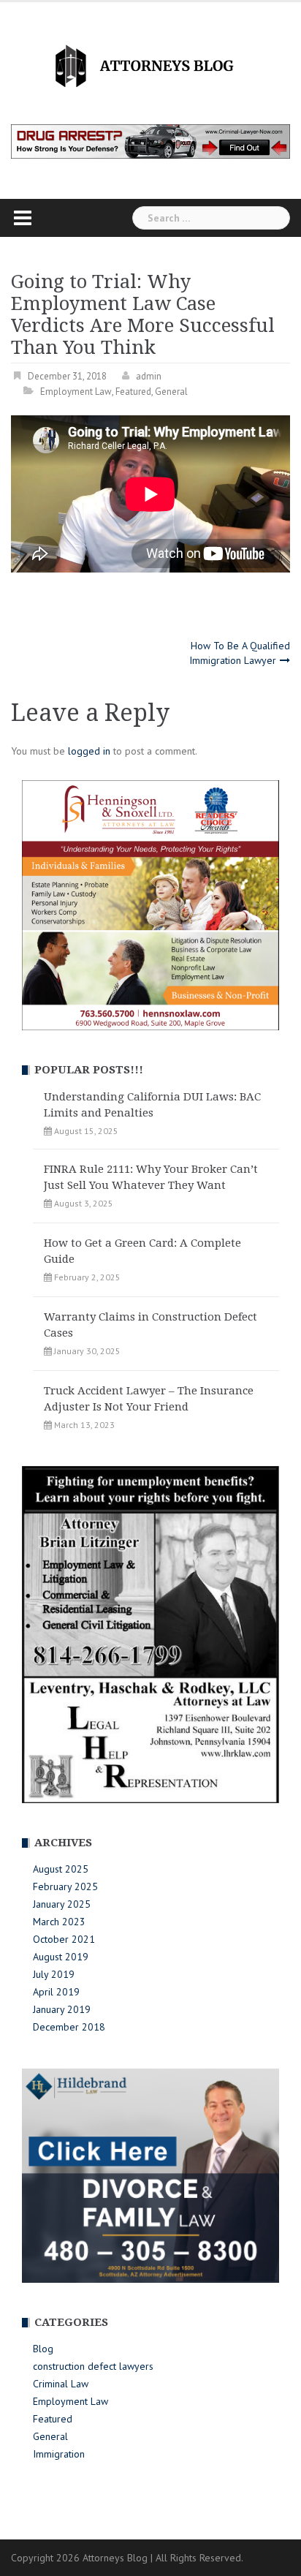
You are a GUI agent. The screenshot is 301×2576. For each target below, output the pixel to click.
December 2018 (69, 2027)
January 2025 (62, 1904)
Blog (43, 2349)
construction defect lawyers (93, 2366)
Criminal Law (61, 2384)
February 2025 (65, 1886)
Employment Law (76, 392)
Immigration (59, 2454)
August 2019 (61, 1957)
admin (149, 376)
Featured (133, 392)
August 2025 (61, 1869)
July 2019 (54, 1974)
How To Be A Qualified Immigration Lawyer (240, 653)
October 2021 (64, 1939)
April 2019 (56, 1992)
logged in (89, 751)
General (171, 392)
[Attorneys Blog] (150, 64)
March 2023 (59, 1922)
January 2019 (62, 2009)
